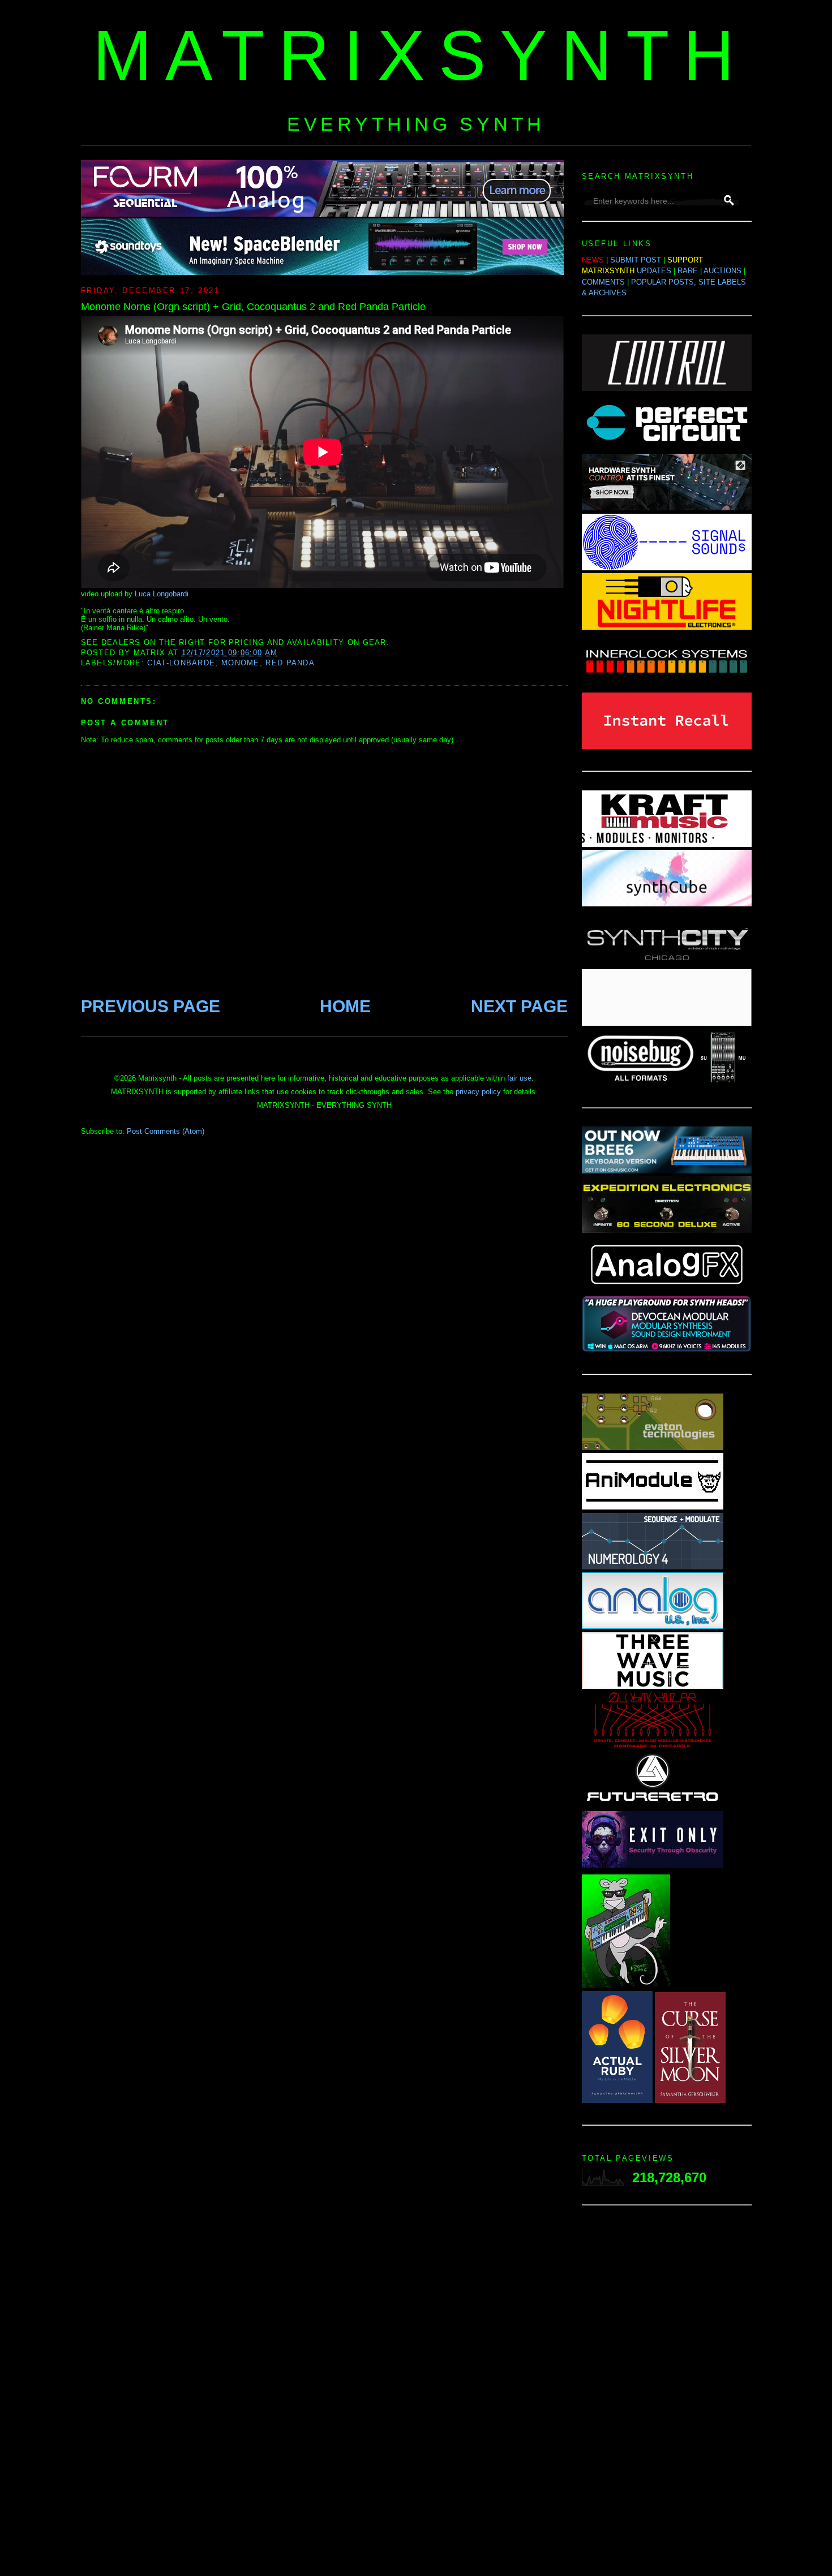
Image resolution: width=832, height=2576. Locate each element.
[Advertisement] (667, 2394)
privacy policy (478, 1092)
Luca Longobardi (162, 594)
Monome (241, 663)
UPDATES (654, 271)
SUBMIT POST (636, 260)
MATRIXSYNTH (421, 55)
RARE (688, 271)
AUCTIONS (722, 271)
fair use (519, 1078)
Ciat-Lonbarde (181, 663)
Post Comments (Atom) (166, 1131)
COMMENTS (603, 282)
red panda (290, 663)
